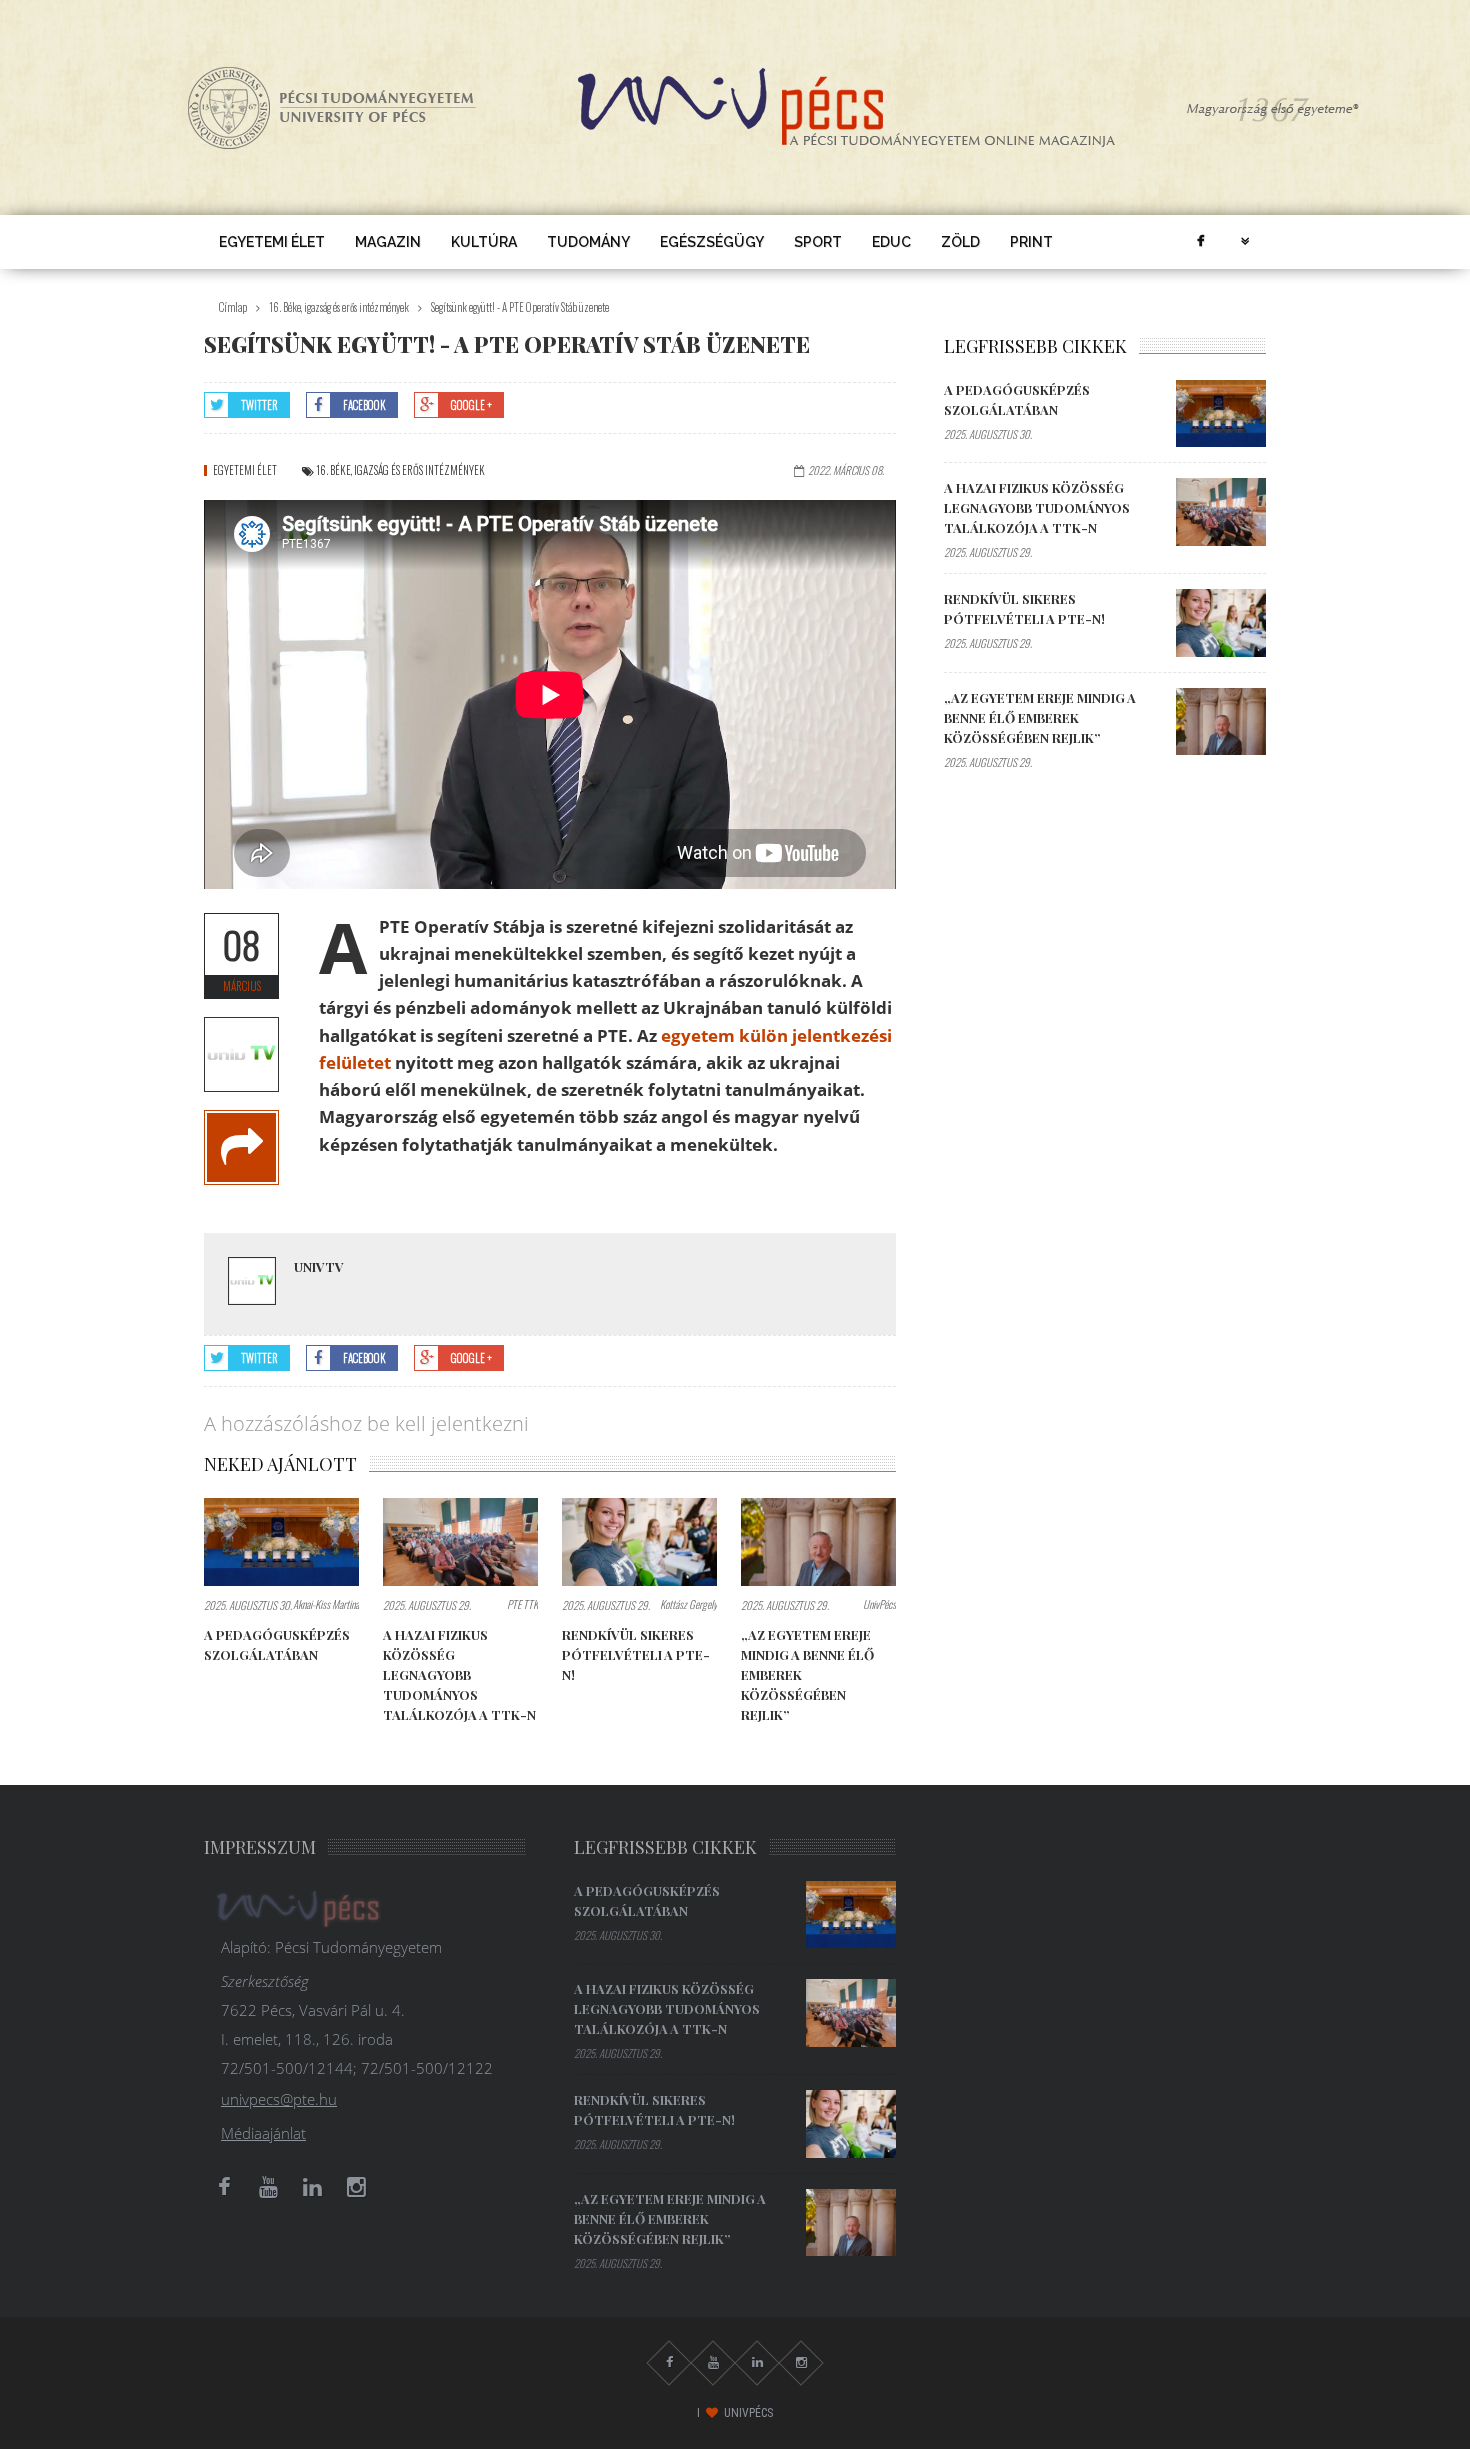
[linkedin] (312, 2187)
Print (1031, 242)
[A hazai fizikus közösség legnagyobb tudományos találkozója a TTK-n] (460, 1541)
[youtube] (268, 2187)
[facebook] (1200, 242)
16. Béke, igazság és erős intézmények (339, 307)
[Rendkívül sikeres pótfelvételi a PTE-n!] (639, 1541)
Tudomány (588, 242)
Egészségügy (712, 242)
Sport (818, 242)
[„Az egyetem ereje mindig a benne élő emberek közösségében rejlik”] (818, 1541)
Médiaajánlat (263, 2133)
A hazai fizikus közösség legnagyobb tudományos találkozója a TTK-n (459, 1674)
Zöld (960, 242)
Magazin (388, 242)
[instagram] (356, 2187)
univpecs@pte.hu (279, 2099)
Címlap (233, 307)
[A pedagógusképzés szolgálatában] (281, 1541)
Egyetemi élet (272, 242)
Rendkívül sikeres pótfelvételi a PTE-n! (636, 1654)
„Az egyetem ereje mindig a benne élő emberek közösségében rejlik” (1040, 717)
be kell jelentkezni (448, 1423)
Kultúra (484, 242)
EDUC (891, 242)
